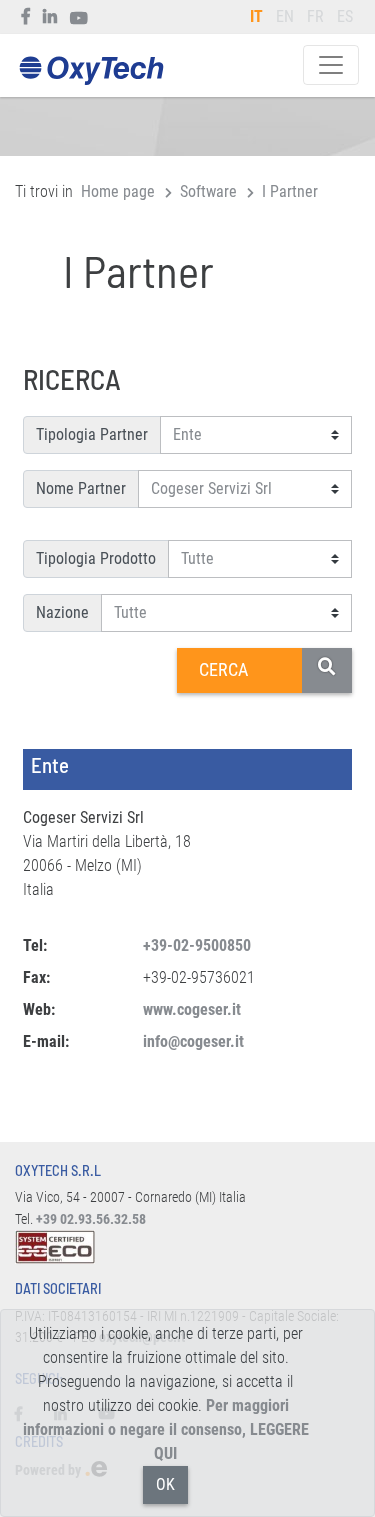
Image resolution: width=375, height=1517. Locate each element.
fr (315, 16)
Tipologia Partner (92, 434)
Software (208, 191)
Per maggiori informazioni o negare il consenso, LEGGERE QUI (166, 1429)
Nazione (62, 612)
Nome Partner (81, 488)
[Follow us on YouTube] (79, 17)
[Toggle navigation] (331, 65)
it (256, 16)
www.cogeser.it (192, 1009)
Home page (118, 191)
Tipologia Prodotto (96, 558)
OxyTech (91, 71)
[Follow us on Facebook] (26, 17)
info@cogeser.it (193, 1041)
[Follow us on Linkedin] (50, 17)
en (285, 16)
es (345, 16)
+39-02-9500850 (197, 945)
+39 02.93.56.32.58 (91, 1219)
